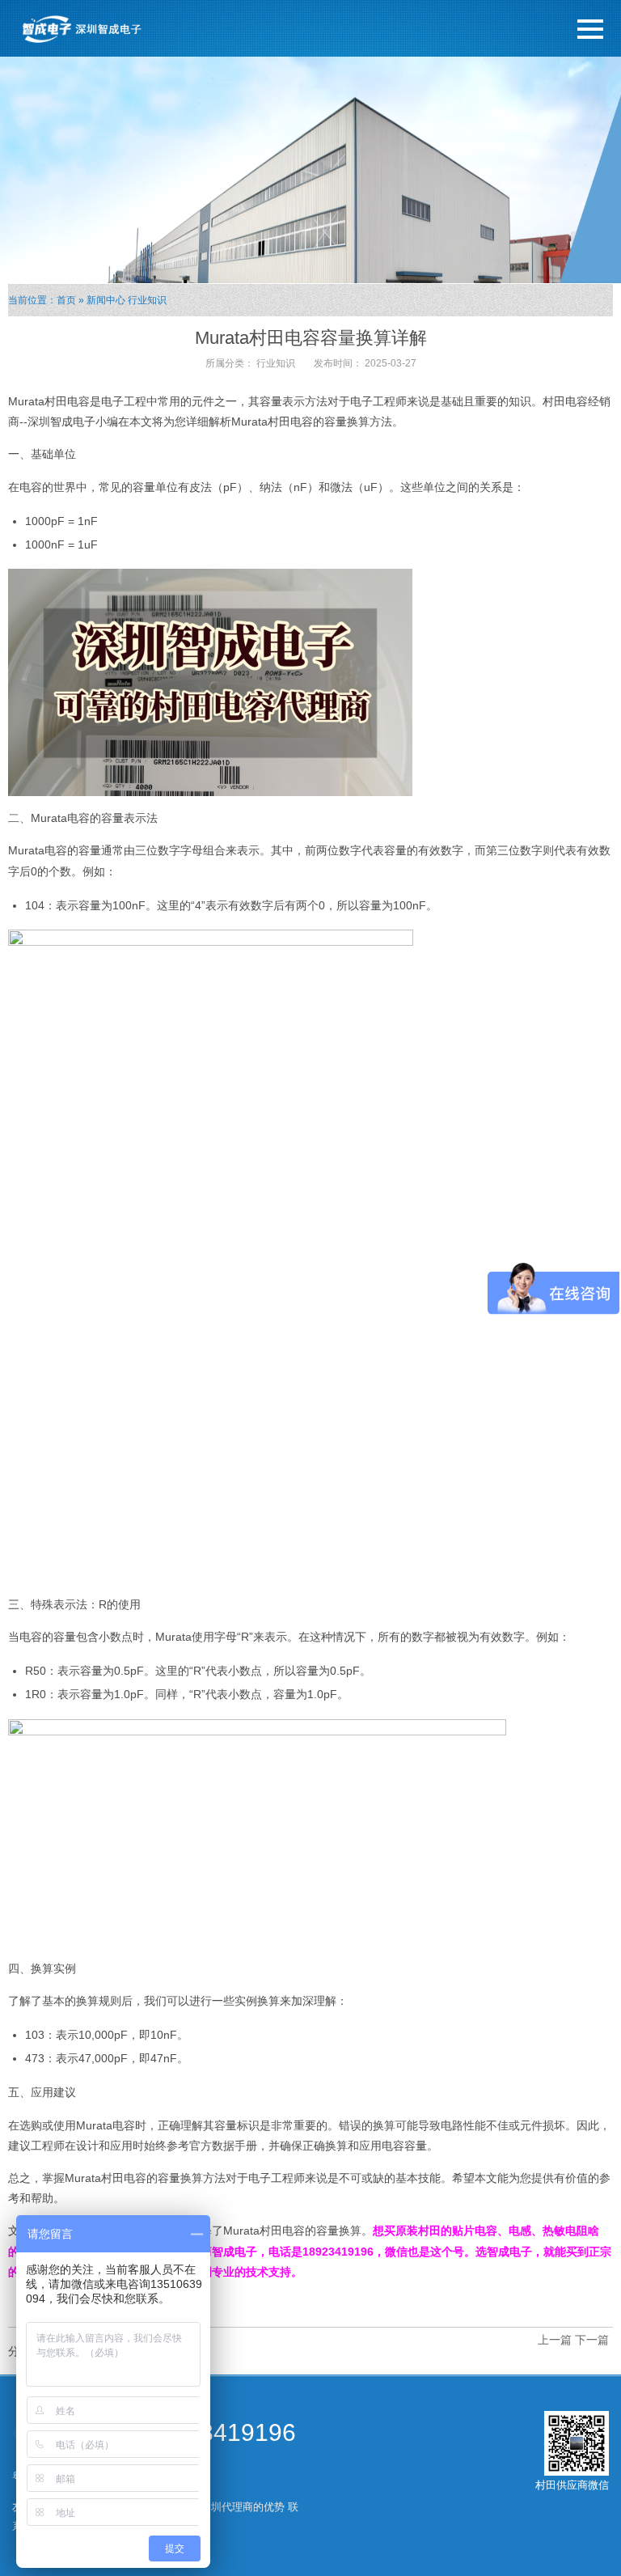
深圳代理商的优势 (243, 2507)
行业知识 (147, 300)
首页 (66, 300)
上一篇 (555, 2340)
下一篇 (592, 2340)
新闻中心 (106, 300)
